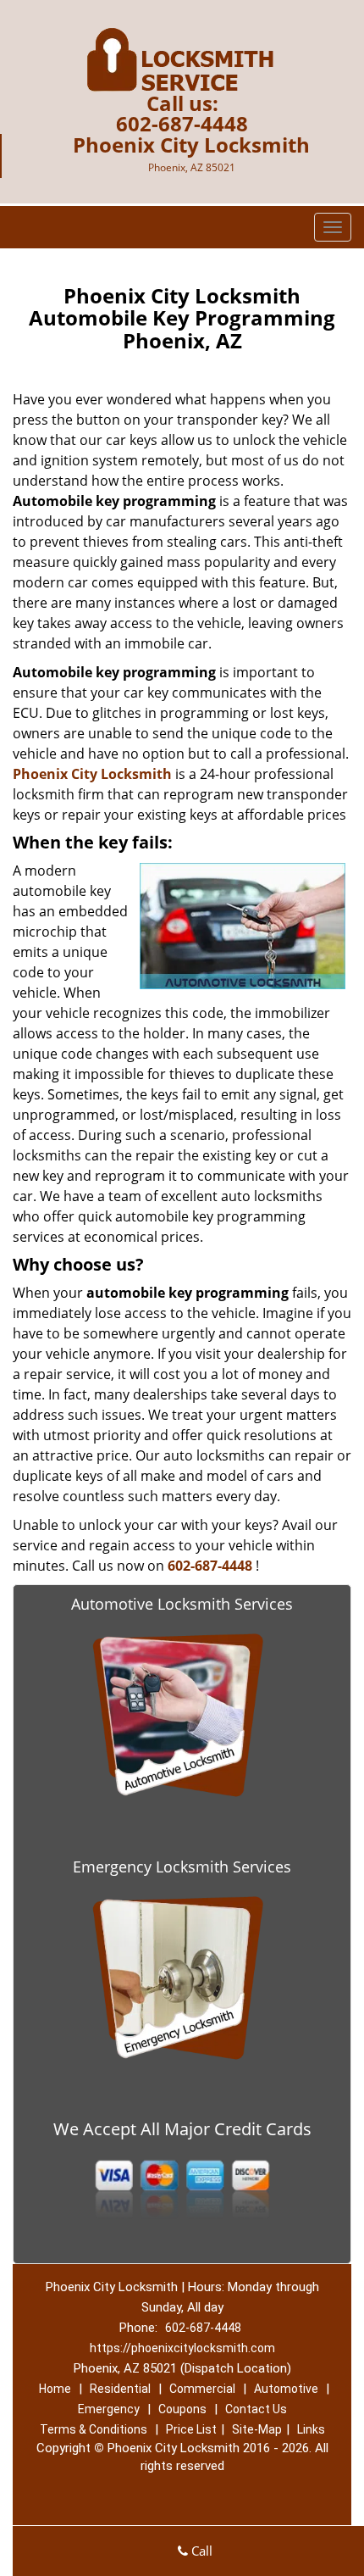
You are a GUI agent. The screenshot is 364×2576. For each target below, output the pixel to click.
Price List (191, 2429)
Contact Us (256, 2409)
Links (311, 2429)
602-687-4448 (182, 123)
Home (55, 2389)
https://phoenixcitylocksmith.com (182, 2348)
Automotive (286, 2389)
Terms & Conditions (94, 2429)
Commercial (202, 2389)
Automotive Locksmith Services (182, 1604)
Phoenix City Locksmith (92, 774)
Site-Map (257, 2429)
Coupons (182, 2409)
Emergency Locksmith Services (182, 1867)
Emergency (109, 2409)
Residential (120, 2389)
